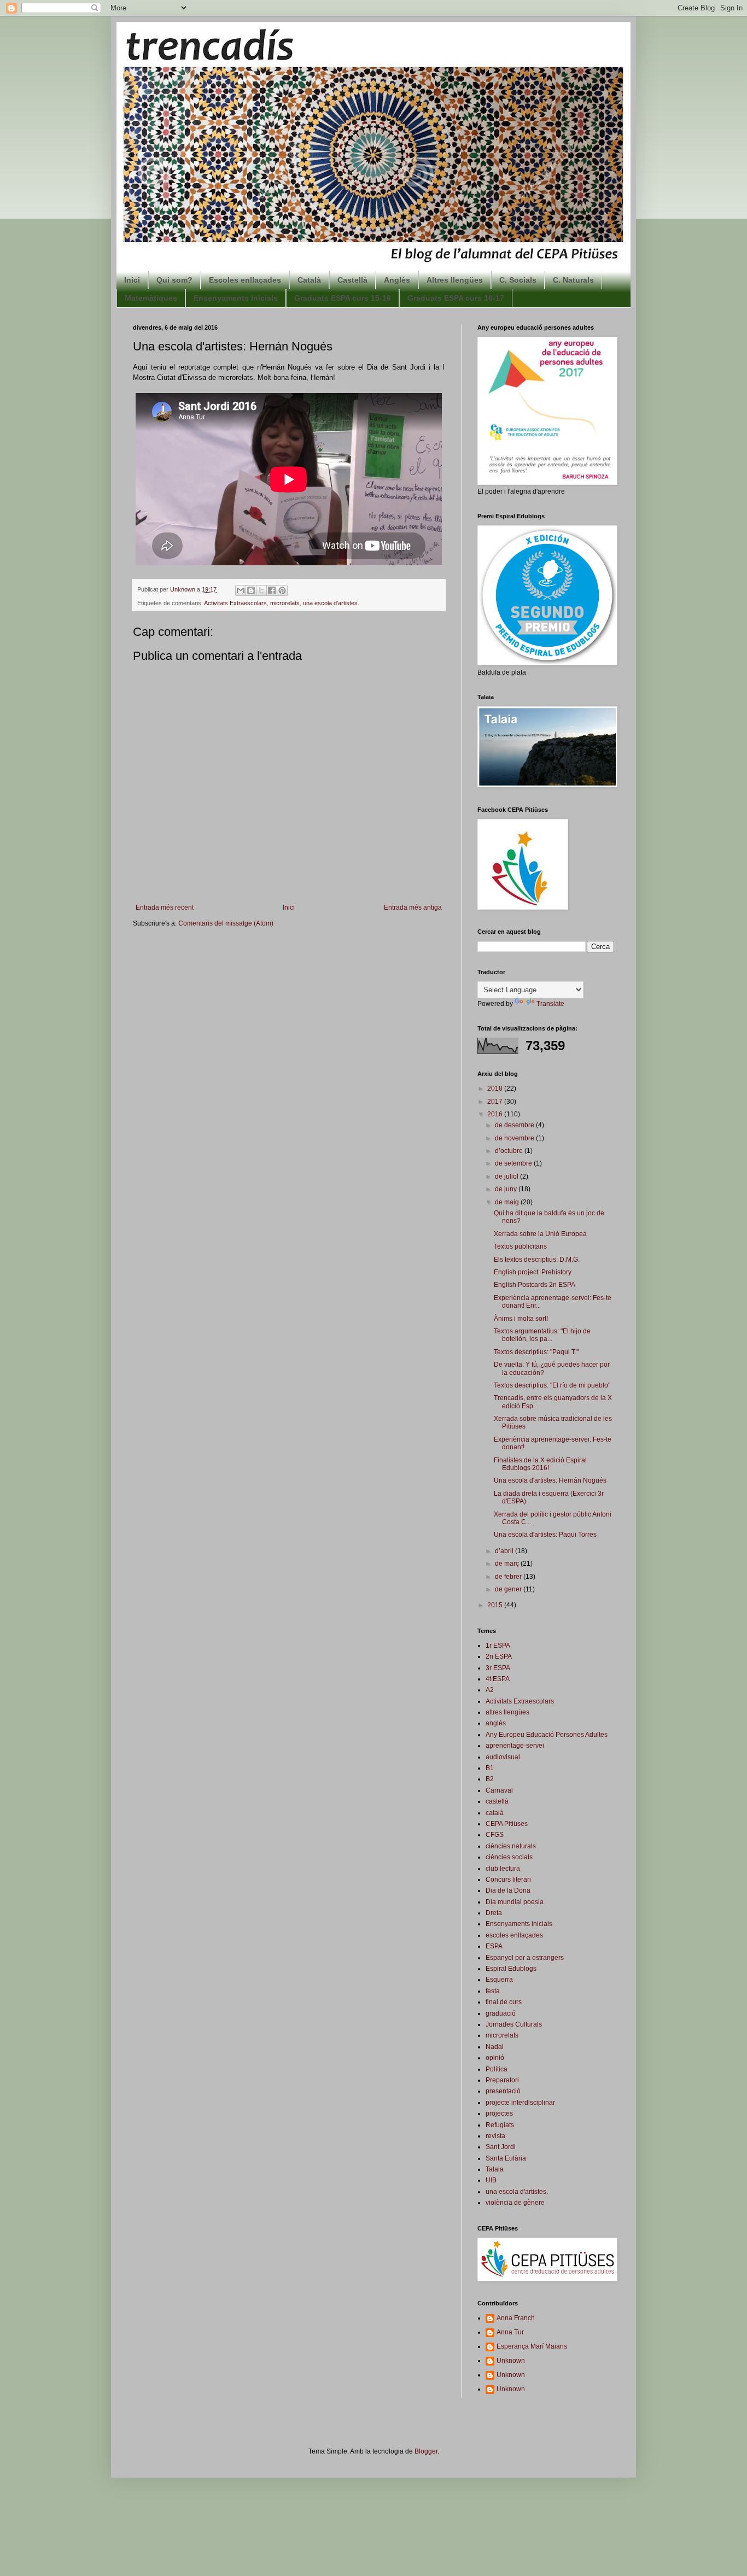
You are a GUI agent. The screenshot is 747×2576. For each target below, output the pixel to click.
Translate (550, 1004)
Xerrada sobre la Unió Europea (540, 1234)
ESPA (494, 1946)
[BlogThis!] (251, 590)
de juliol (507, 1176)
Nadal (495, 2047)
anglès (496, 1723)
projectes (499, 2114)
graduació (501, 2013)
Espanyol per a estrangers (525, 1958)
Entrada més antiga (413, 908)
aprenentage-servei (515, 1746)
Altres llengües (455, 280)
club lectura (503, 1869)
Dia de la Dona (508, 1890)
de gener (509, 1589)
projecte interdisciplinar (520, 2103)
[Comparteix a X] (261, 590)
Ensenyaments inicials (519, 1924)
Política (497, 2069)
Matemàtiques (151, 298)
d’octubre (510, 1151)
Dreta (494, 1913)
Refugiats (500, 2125)
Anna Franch (516, 2318)
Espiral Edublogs (511, 1969)
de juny (507, 1189)
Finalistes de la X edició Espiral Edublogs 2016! (540, 1464)
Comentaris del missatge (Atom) (226, 923)
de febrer (509, 1577)
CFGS (495, 1835)
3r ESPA (498, 1668)
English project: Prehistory (533, 1272)
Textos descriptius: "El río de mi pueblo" (552, 1385)
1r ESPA (498, 1646)
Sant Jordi (501, 2147)
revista (495, 2136)
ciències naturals (511, 1846)
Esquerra (499, 1980)
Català (309, 280)
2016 (496, 1114)
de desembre (515, 1125)
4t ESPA (498, 1679)
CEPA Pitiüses (507, 1824)
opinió (495, 2058)
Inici (132, 280)
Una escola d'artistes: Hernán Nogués (550, 1480)
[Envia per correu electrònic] (241, 590)
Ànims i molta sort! (521, 1319)
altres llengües (507, 1712)
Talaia (495, 2169)
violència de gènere (515, 2203)
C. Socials (518, 280)
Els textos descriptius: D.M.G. (537, 1260)
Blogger (426, 2451)
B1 (490, 1768)
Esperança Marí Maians (532, 2346)
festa (493, 1991)
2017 (496, 1102)
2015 (496, 1605)
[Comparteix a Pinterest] (282, 590)
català (495, 1813)
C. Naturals (573, 280)
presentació (503, 2091)
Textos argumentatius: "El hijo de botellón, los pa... (542, 1335)
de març (508, 1564)
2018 (496, 1088)
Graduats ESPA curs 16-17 (456, 298)
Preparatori (502, 2080)
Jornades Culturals (514, 2024)
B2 (490, 1779)
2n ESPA (499, 1656)
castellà (497, 1801)
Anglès (397, 280)
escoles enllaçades (514, 1935)
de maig (508, 1202)
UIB (491, 2180)
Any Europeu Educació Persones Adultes (547, 1735)
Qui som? (174, 280)
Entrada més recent (165, 908)
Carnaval (499, 1790)
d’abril (505, 1551)
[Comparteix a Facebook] (272, 590)
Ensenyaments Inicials (236, 298)
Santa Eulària (506, 2158)
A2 (490, 1690)
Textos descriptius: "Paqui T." (536, 1352)
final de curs (504, 2002)
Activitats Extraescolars (235, 603)
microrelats (285, 603)
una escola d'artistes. (331, 603)
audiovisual (503, 1757)
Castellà (352, 280)
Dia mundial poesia (515, 1902)
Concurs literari (508, 1880)
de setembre (514, 1163)
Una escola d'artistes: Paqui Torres (545, 1535)
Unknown (511, 2361)
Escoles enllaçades (245, 280)
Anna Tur (510, 2332)
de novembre (515, 1138)
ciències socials (509, 1857)
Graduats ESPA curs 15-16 (343, 298)
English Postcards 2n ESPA (535, 1285)
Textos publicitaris (520, 1246)
